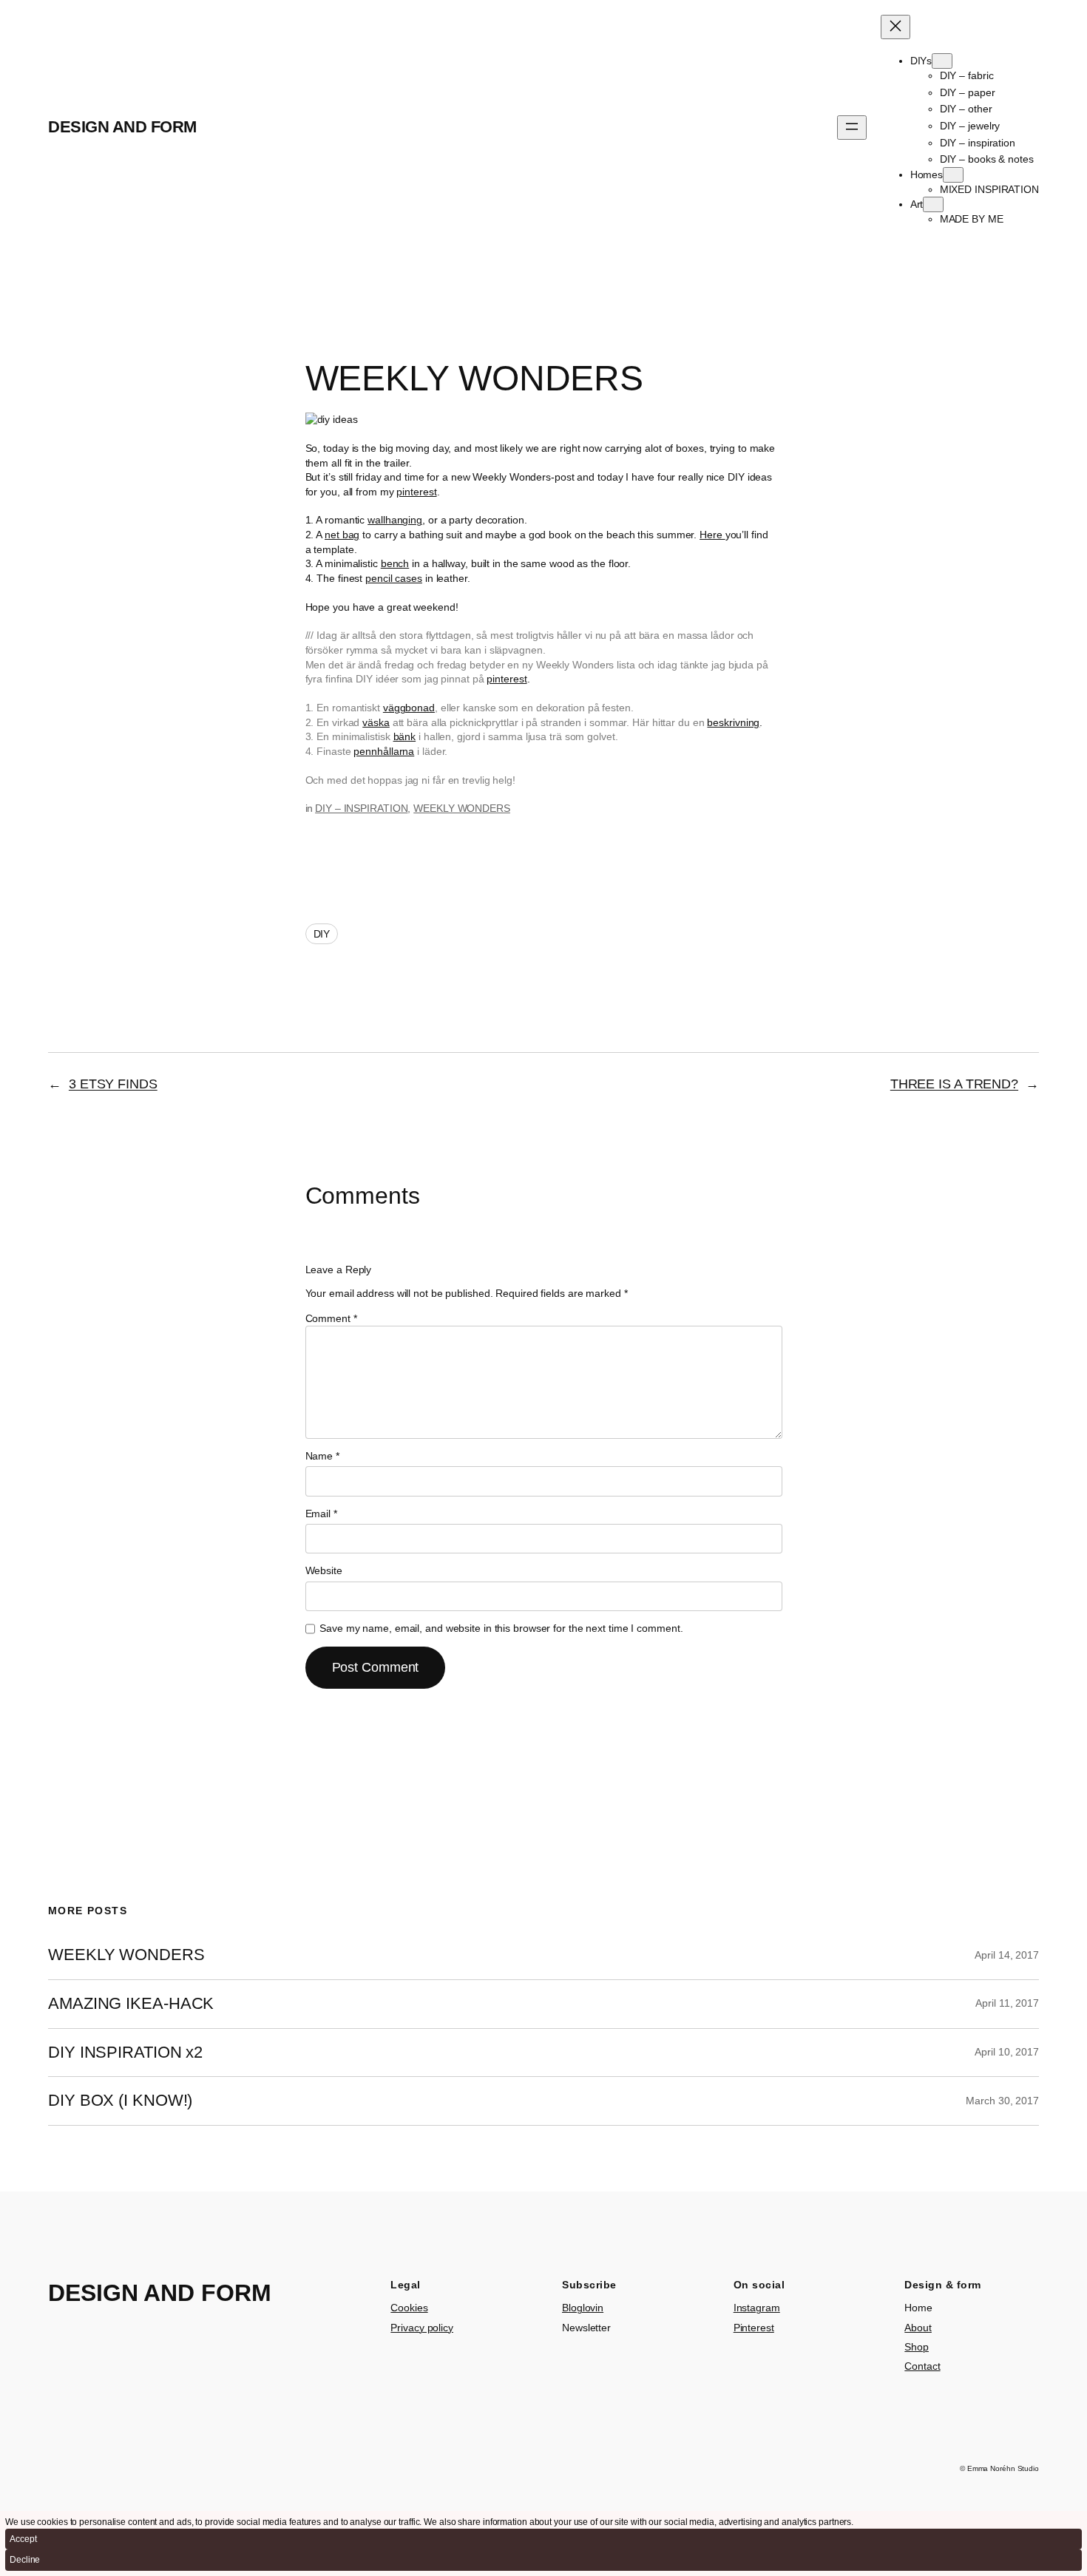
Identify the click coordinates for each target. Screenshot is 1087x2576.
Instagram (757, 2308)
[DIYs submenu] (942, 61)
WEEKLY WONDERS (462, 808)
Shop (917, 2347)
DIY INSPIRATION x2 (125, 2053)
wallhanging (395, 520)
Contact (922, 2366)
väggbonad (409, 708)
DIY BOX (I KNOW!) (120, 2101)
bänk (405, 736)
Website (324, 1570)
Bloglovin (583, 2308)
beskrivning (733, 722)
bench (395, 563)
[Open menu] (852, 128)
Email (321, 1514)
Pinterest (754, 2328)
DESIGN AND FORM (122, 127)
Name (322, 1456)
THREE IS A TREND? (954, 1084)
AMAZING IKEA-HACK (131, 2004)
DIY (322, 934)
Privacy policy (422, 2328)
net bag (342, 535)
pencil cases (394, 578)
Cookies (409, 2308)
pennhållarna (384, 751)
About (918, 2328)
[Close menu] (895, 27)
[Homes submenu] (953, 175)
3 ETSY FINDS (113, 1084)
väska (376, 722)
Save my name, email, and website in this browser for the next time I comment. (501, 1628)
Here (712, 535)
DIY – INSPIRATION (361, 808)
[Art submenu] (933, 204)
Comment (331, 1318)
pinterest (416, 492)
